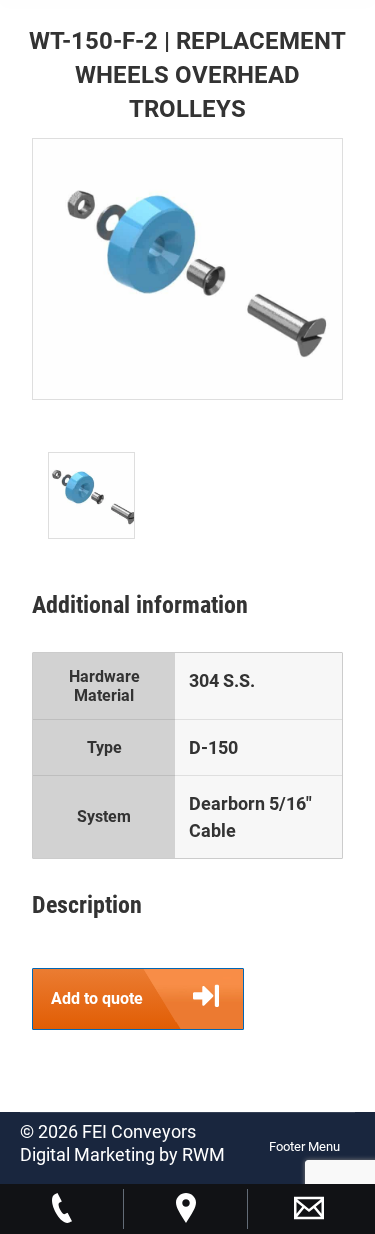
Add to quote (97, 998)
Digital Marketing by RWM (122, 1154)
